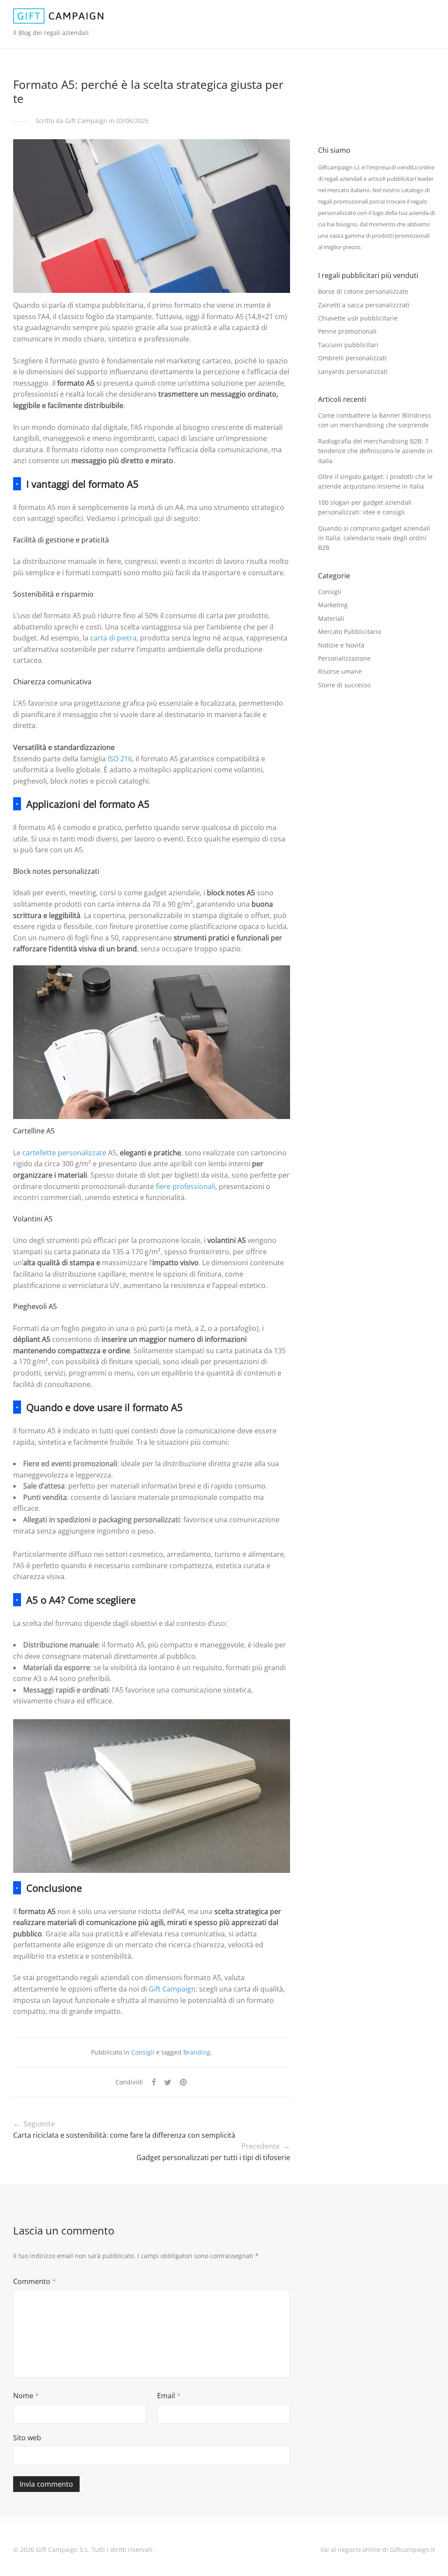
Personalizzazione (344, 658)
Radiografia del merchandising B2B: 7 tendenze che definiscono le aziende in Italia (375, 451)
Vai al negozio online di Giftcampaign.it (378, 2550)
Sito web (27, 2438)
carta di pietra (113, 638)
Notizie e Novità (341, 645)
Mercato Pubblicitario (350, 632)
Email (169, 2396)
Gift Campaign (172, 1989)
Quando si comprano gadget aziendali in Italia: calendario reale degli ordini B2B (374, 538)
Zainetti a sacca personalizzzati (364, 305)
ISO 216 (120, 759)
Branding (197, 2052)
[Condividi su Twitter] (168, 2082)
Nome (26, 2396)
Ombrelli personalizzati (352, 358)
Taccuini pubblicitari (348, 345)
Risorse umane (340, 671)
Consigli (143, 2052)
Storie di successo (344, 685)
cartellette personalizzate (64, 1153)
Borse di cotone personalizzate (363, 291)
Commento (35, 2281)
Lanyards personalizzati (353, 371)
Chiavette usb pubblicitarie (358, 318)
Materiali (331, 618)
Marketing (333, 605)
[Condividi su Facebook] (154, 2082)
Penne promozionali (347, 331)
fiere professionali (185, 1186)
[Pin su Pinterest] (184, 2082)
